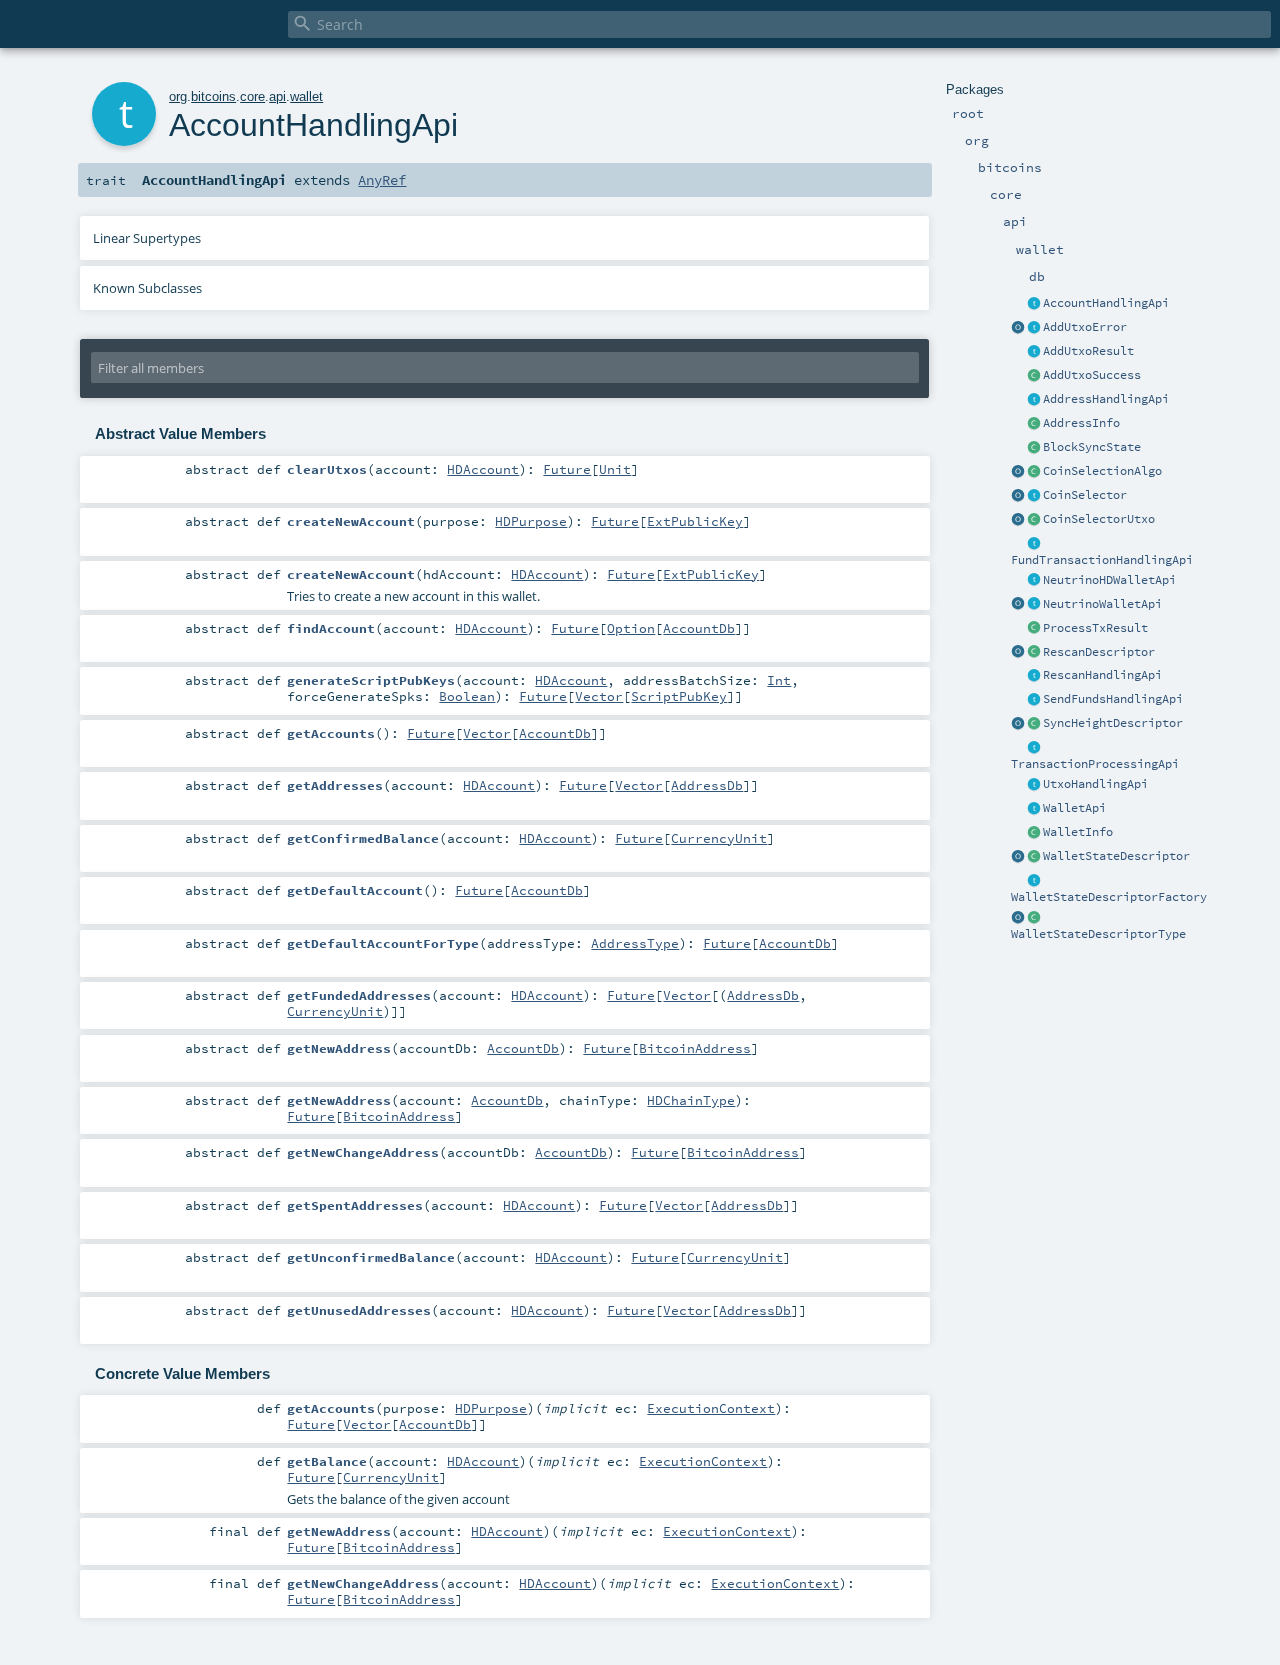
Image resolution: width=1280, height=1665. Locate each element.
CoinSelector (1085, 495)
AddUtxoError (1085, 327)
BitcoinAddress (695, 1048)
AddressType (635, 943)
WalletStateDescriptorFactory (1109, 897)
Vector (599, 696)
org (178, 96)
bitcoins (213, 96)
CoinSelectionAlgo (1102, 471)
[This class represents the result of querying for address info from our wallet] (1034, 424)
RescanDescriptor (1099, 652)
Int (779, 680)
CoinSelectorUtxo (1099, 519)
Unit (615, 469)
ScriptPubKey (679, 696)
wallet (306, 96)
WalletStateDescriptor (1116, 856)
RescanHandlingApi (1102, 675)
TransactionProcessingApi (1095, 764)
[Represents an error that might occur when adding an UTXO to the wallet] (1034, 328)
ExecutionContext (711, 1408)
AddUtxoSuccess (1092, 375)
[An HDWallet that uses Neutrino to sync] (1034, 581)
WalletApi (1074, 808)
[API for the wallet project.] (1034, 809)
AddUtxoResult (1088, 351)
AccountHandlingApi (1106, 303)
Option (631, 628)
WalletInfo (1078, 832)
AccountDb (699, 628)
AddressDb (707, 785)
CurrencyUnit (719, 838)
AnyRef (382, 180)
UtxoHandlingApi (1095, 784)
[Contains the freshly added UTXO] (1034, 376)
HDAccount (483, 469)
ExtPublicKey (695, 521)
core (252, 96)
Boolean (467, 696)
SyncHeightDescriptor (1113, 723)
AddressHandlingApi (1106, 399)
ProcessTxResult (1095, 628)
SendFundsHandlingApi (1113, 699)
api (277, 96)
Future (567, 469)
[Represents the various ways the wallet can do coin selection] (1034, 472)
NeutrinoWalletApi (1102, 604)
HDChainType (691, 1100)
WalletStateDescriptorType (1098, 934)
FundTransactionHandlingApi (1102, 560)
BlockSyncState (1092, 447)
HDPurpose (531, 521)
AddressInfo (1081, 423)
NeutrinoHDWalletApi (1109, 580)
